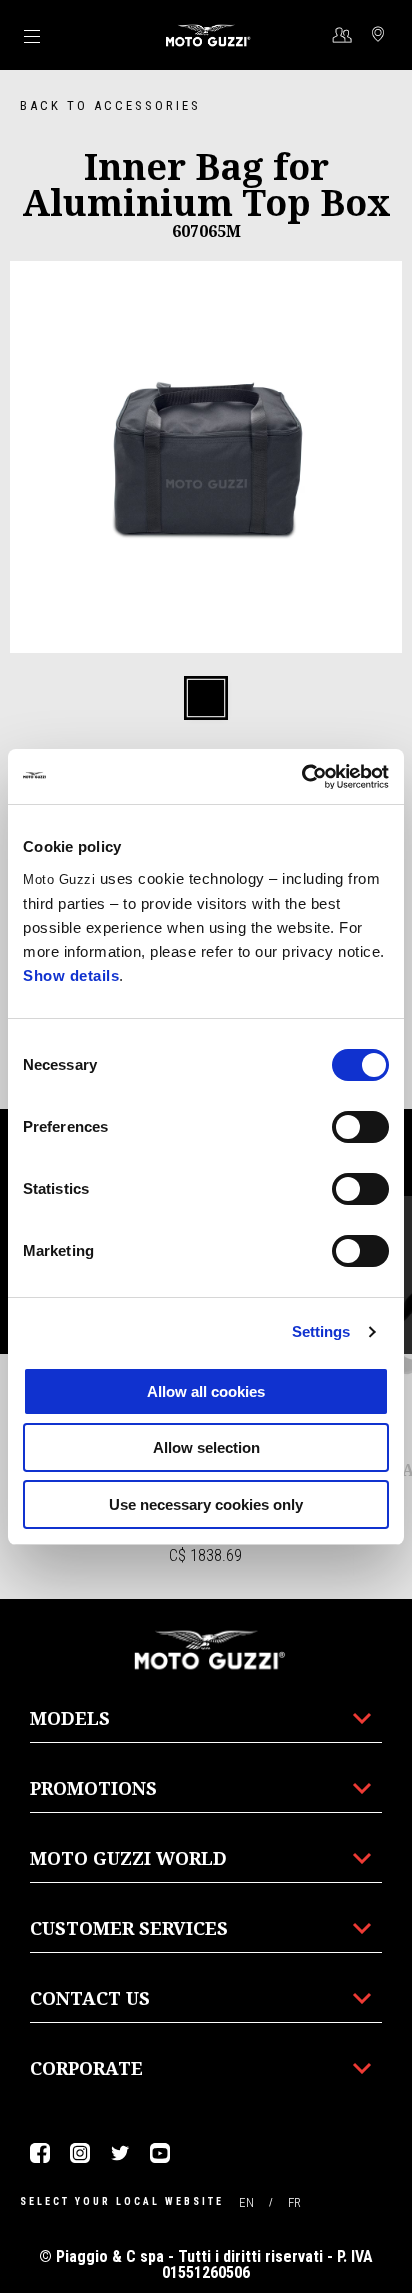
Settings (321, 1331)
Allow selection (206, 1447)
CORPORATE (86, 2068)
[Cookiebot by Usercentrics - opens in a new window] (301, 777)
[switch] (360, 1127)
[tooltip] (206, 699)
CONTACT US (90, 1998)
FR (294, 2202)
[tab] (206, 699)
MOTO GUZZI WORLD (128, 1858)
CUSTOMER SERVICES (129, 1928)
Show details (71, 975)
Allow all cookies (206, 1391)
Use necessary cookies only (206, 1504)
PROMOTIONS (93, 1788)
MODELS (70, 1718)
